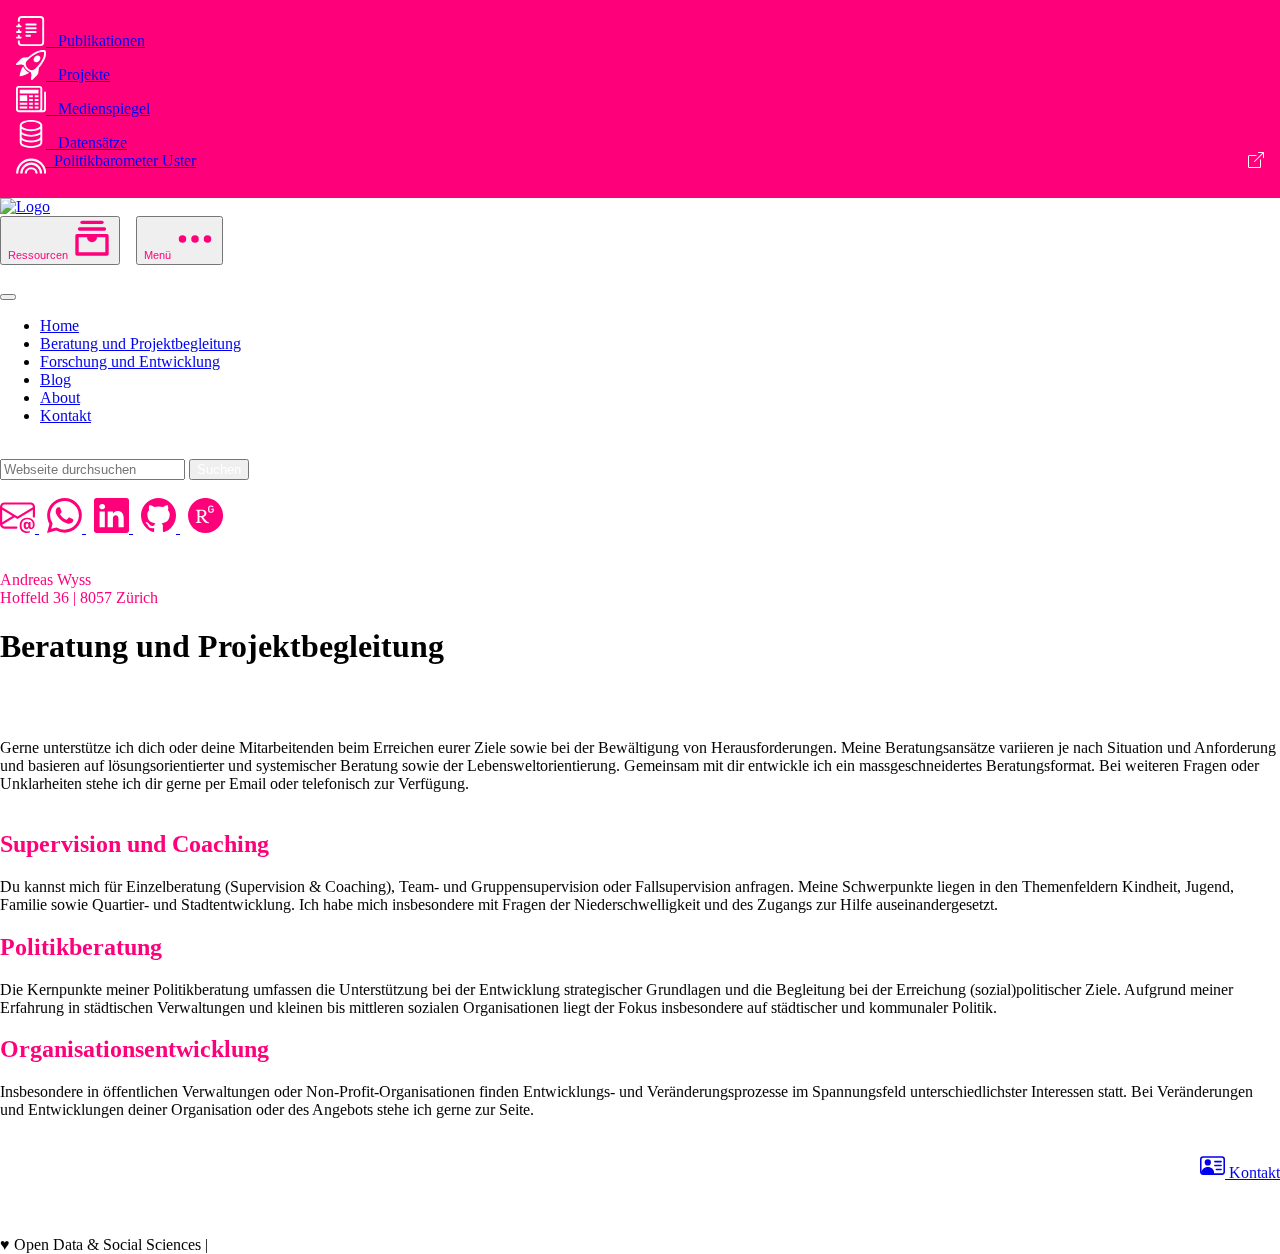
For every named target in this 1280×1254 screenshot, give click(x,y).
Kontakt (65, 415)
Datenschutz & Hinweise (79, 1226)
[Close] (8, 297)
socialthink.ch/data (270, 1244)
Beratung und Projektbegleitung (140, 343)
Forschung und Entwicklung (130, 361)
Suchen (219, 469)
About (60, 397)
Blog (55, 379)
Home (59, 325)
